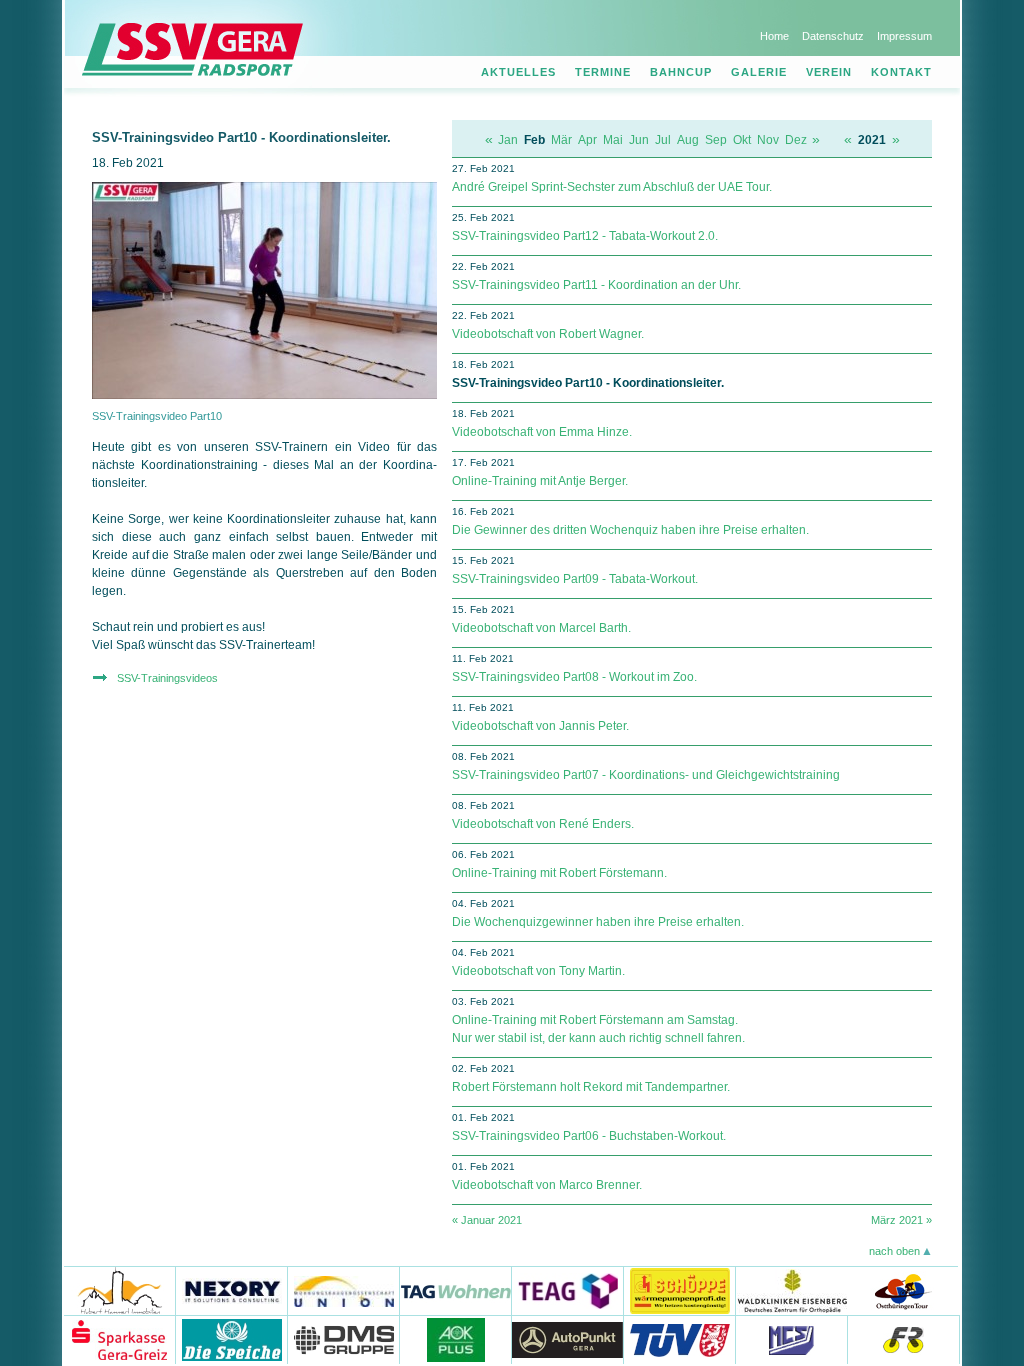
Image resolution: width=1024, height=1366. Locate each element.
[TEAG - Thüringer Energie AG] (568, 1290)
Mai (613, 140)
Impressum (904, 36)
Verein (829, 72)
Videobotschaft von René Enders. (543, 824)
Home (774, 36)
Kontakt (901, 72)
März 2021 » (901, 1220)
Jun (639, 140)
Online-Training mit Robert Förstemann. (559, 873)
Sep (716, 140)
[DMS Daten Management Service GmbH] (344, 1339)
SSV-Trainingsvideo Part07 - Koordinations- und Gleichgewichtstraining (646, 775)
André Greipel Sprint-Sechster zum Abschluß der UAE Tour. (612, 187)
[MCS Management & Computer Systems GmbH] (792, 1339)
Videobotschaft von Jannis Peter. (540, 726)
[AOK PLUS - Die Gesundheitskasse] (456, 1339)
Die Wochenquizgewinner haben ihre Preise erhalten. (598, 922)
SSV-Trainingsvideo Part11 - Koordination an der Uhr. (596, 285)
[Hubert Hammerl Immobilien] (120, 1290)
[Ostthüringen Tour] (902, 1290)
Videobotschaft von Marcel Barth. (541, 628)
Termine (603, 72)
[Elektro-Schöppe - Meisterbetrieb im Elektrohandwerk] (680, 1290)
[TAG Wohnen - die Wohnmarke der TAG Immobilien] (456, 1290)
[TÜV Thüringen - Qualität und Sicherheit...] (680, 1339)
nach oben (894, 1251)
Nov (768, 140)
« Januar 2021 (487, 1220)
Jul (663, 140)
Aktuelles (518, 72)
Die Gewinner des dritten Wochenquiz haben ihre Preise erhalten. (630, 530)
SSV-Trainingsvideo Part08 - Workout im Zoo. (574, 677)
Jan (508, 140)
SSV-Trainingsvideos (167, 678)
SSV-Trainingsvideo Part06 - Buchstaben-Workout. (589, 1136)
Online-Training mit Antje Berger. (540, 481)
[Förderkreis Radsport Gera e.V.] (904, 1339)
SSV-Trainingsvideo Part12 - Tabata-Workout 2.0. (585, 236)
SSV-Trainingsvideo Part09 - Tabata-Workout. (575, 579)
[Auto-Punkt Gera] (568, 1339)
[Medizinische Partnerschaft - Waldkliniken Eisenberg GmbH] (791, 1290)
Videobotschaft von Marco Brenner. (547, 1185)
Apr (587, 140)
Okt (742, 140)
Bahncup (681, 72)
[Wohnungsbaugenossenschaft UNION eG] (344, 1290)
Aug (688, 140)
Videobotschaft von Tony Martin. (538, 971)
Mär (561, 140)
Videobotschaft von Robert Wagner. (548, 334)
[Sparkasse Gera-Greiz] (120, 1339)
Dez (796, 140)
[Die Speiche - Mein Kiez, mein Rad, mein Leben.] (232, 1339)
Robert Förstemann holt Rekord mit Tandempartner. (591, 1087)
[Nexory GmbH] (232, 1290)
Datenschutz (833, 36)
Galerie (759, 72)
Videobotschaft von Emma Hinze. (542, 432)
